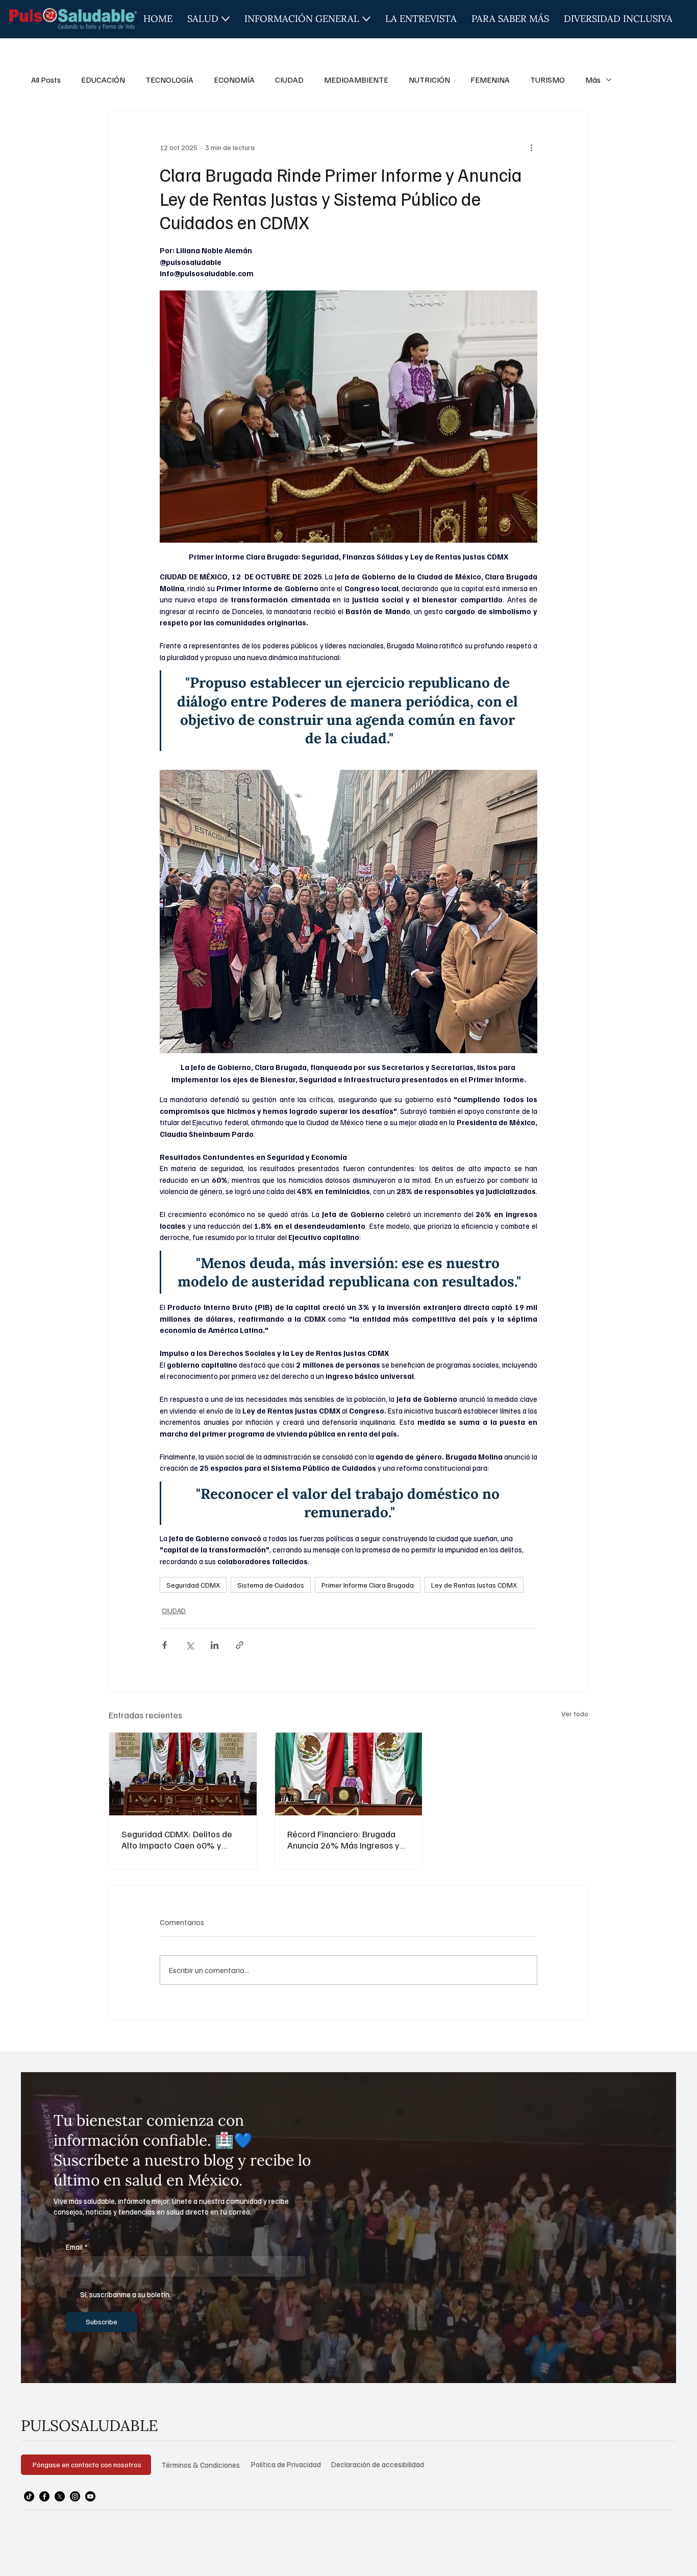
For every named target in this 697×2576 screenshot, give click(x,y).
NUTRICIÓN (429, 80)
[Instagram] (75, 2496)
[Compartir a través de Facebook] (165, 1645)
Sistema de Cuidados (271, 1585)
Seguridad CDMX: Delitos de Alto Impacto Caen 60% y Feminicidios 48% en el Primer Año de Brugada (180, 1839)
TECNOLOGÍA (169, 80)
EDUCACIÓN (103, 80)
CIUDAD (289, 80)
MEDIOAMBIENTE (356, 80)
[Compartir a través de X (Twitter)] (190, 1645)
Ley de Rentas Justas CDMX (474, 1585)
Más (593, 80)
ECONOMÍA (234, 80)
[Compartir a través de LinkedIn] (215, 1645)
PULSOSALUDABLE (90, 2425)
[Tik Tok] (29, 2496)
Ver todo (575, 1714)
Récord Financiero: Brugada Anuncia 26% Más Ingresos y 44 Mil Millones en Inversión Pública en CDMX (343, 1839)
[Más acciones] (531, 148)
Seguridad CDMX (193, 1585)
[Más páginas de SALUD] (226, 19)
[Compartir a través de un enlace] (240, 1645)
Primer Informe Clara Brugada (368, 1585)
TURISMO (547, 80)
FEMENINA (490, 80)
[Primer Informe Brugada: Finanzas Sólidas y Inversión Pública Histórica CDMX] (349, 1774)
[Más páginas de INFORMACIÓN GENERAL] (366, 19)
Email (77, 2247)
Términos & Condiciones (201, 2465)
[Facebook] (44, 2496)
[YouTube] (90, 2496)
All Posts (46, 80)
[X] (60, 2496)
